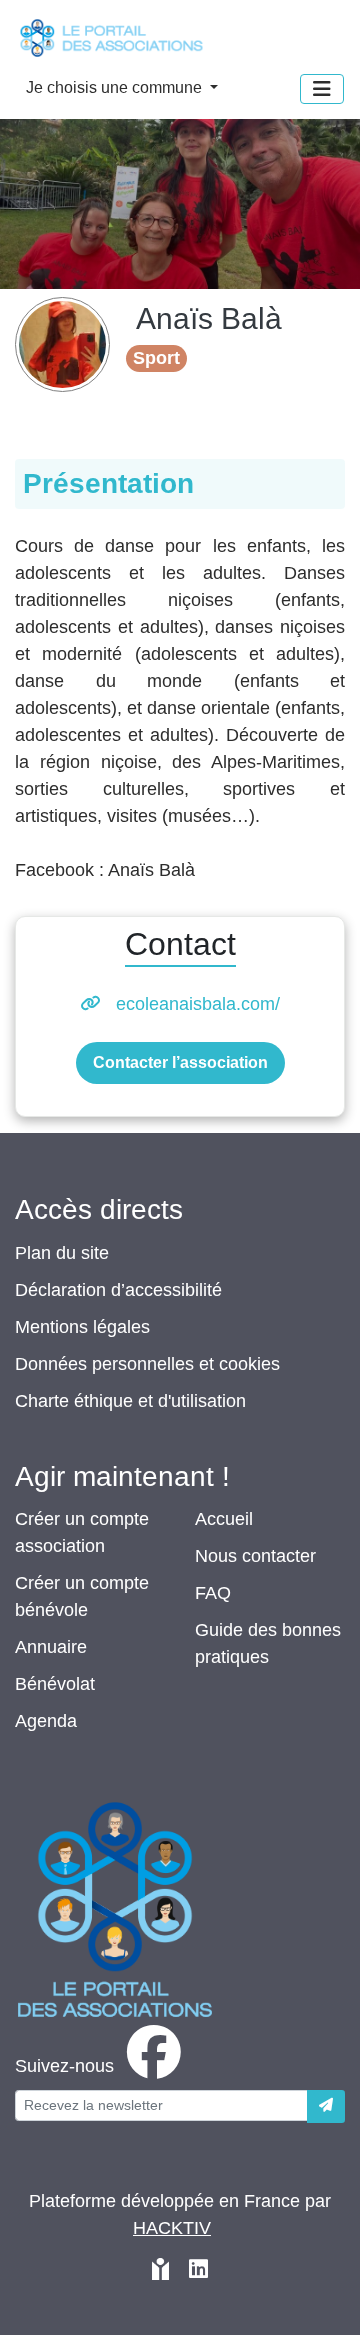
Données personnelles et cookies (147, 1364)
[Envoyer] (326, 2106)
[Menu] (322, 89)
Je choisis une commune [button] (116, 87)
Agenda (46, 1721)
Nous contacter (255, 1556)
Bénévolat (55, 1684)
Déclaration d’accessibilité (118, 1290)
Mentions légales (82, 1327)
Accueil (224, 1519)
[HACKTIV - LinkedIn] (198, 2271)
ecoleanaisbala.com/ (198, 1004)
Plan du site (62, 1253)
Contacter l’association (180, 1062)
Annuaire (51, 1647)
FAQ (213, 1593)
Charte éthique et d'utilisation (130, 1401)
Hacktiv (172, 2228)
